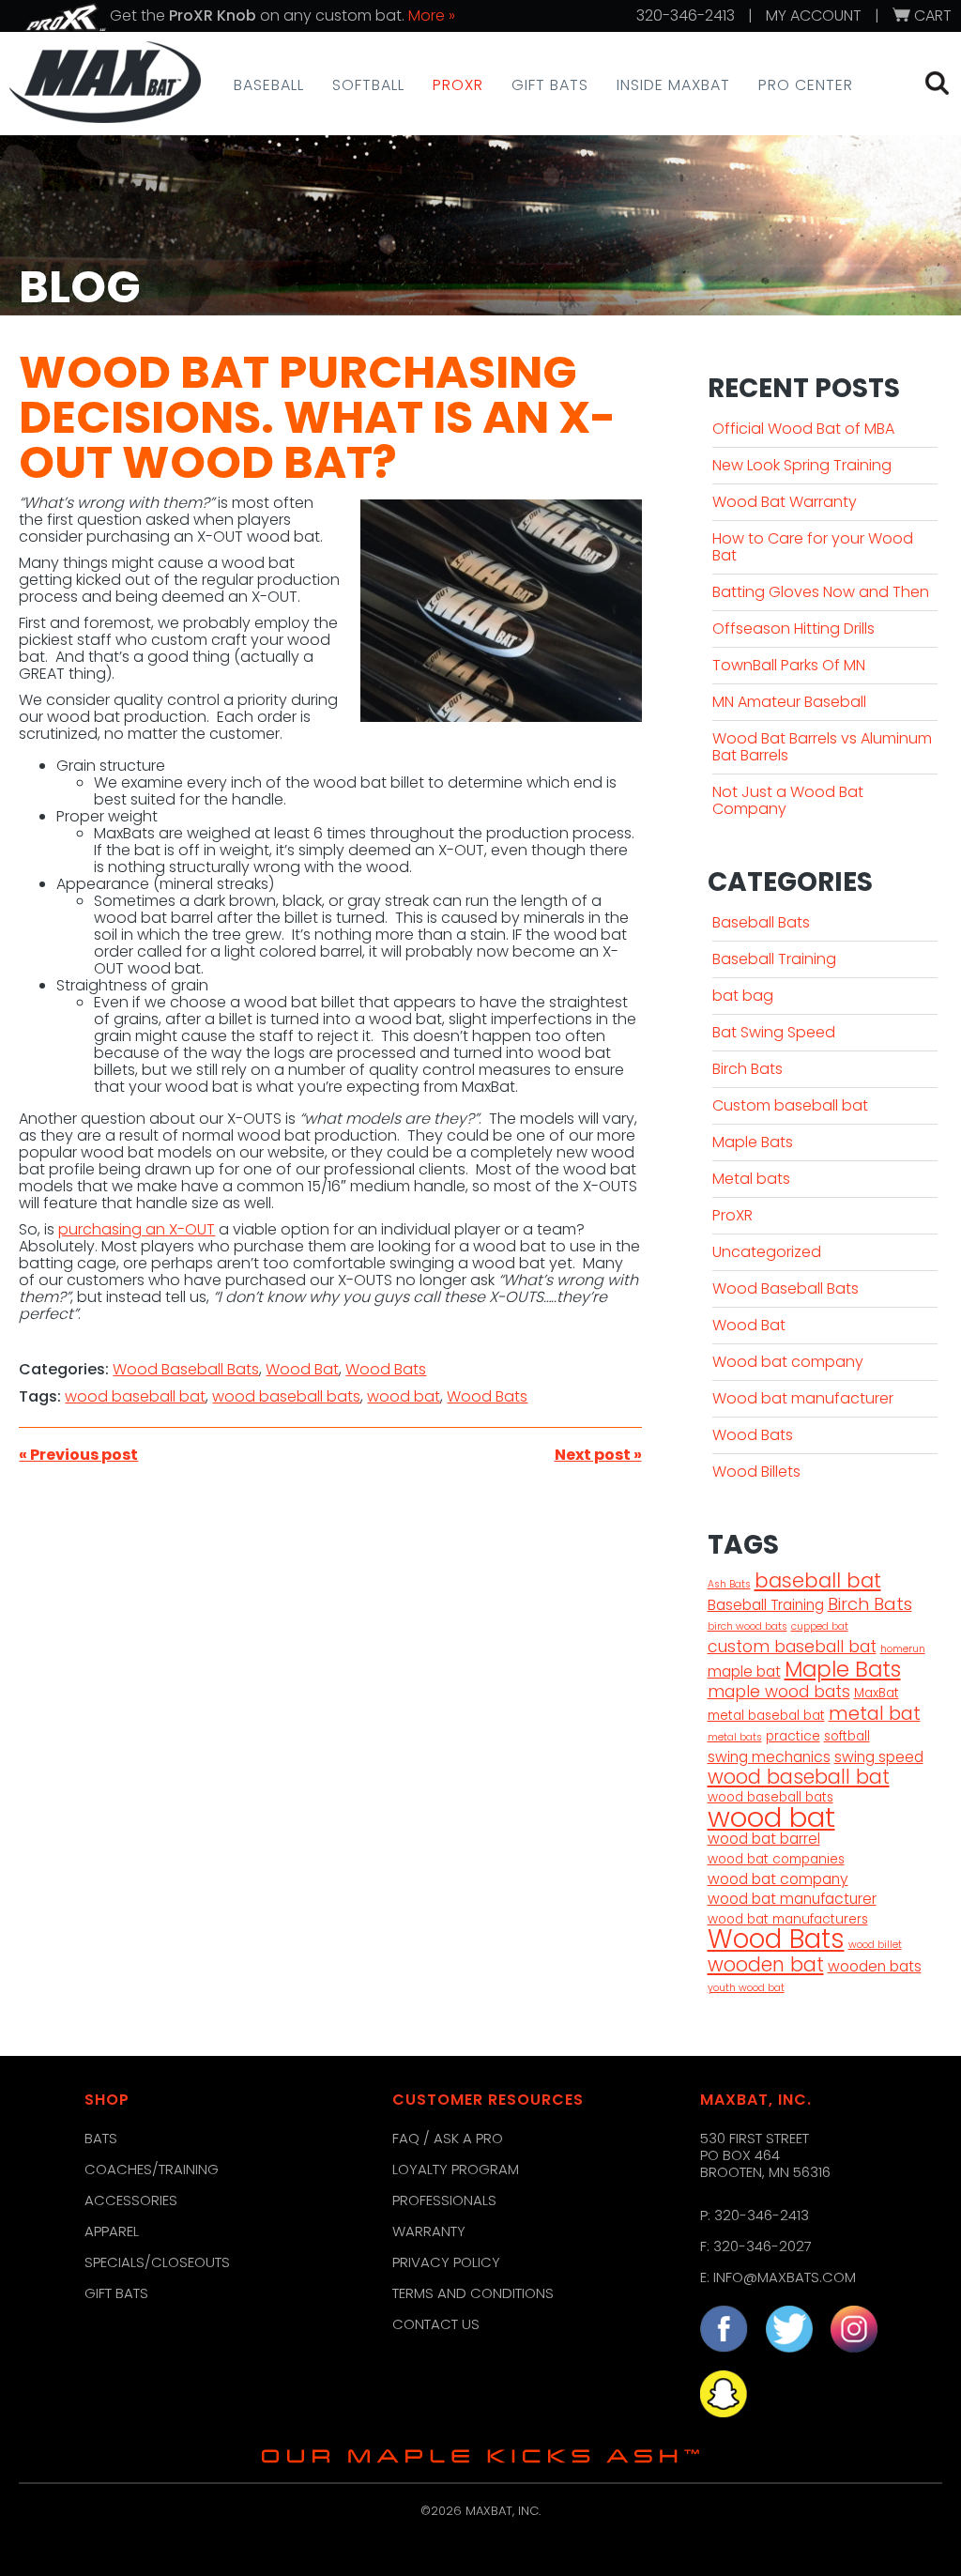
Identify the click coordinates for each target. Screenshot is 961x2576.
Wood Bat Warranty (785, 502)
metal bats (735, 1737)
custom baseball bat (792, 1647)
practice (793, 1737)
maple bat (744, 1672)
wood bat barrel (764, 1839)
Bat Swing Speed (774, 1032)
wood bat (404, 1396)
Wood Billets (756, 1472)
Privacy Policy (446, 2262)
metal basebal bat (766, 1716)
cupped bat (820, 1626)
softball (847, 1737)
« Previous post (78, 1455)
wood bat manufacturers (788, 1920)
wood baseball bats (286, 1396)
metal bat (875, 1713)
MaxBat (877, 1694)
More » (432, 15)
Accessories (131, 2200)
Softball (368, 86)
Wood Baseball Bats (186, 1369)
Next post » (598, 1455)
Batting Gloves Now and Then (821, 592)
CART (931, 15)
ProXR (458, 86)
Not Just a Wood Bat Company (788, 800)
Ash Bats (729, 1584)
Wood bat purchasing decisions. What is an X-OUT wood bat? (317, 417)
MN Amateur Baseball (789, 702)
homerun (903, 1649)
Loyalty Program (456, 2169)
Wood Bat (302, 1369)
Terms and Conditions (473, 2293)
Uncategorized (767, 1252)
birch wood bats (747, 1626)
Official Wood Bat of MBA (803, 429)
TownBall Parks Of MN (789, 665)
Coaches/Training (152, 2169)
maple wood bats (779, 1692)
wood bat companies (776, 1860)
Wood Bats (386, 1369)
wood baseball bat (135, 1396)
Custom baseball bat (790, 1105)
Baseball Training (774, 959)
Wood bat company (788, 1362)
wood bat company (778, 1879)
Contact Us (436, 2324)
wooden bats (875, 1967)
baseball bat (818, 1581)
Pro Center (806, 86)
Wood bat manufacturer (803, 1398)
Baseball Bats (761, 922)
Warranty (429, 2231)
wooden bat (766, 1965)
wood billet (875, 1945)
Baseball (269, 86)
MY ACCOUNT (814, 15)
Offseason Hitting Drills (793, 629)
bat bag (743, 996)
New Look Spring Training (802, 465)
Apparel (112, 2231)
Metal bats (751, 1179)
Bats (101, 2138)
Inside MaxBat (673, 86)
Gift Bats (550, 86)
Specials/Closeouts (157, 2262)
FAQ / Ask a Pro (448, 2138)
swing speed (879, 1757)
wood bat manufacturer (792, 1899)
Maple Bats (753, 1142)
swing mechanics (769, 1757)
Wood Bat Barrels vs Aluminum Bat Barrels (822, 747)
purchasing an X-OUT (137, 1229)
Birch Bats (747, 1069)
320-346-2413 (686, 15)
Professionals (444, 2200)
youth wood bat (746, 1988)
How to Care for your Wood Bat (813, 547)
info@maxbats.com (785, 2277)
